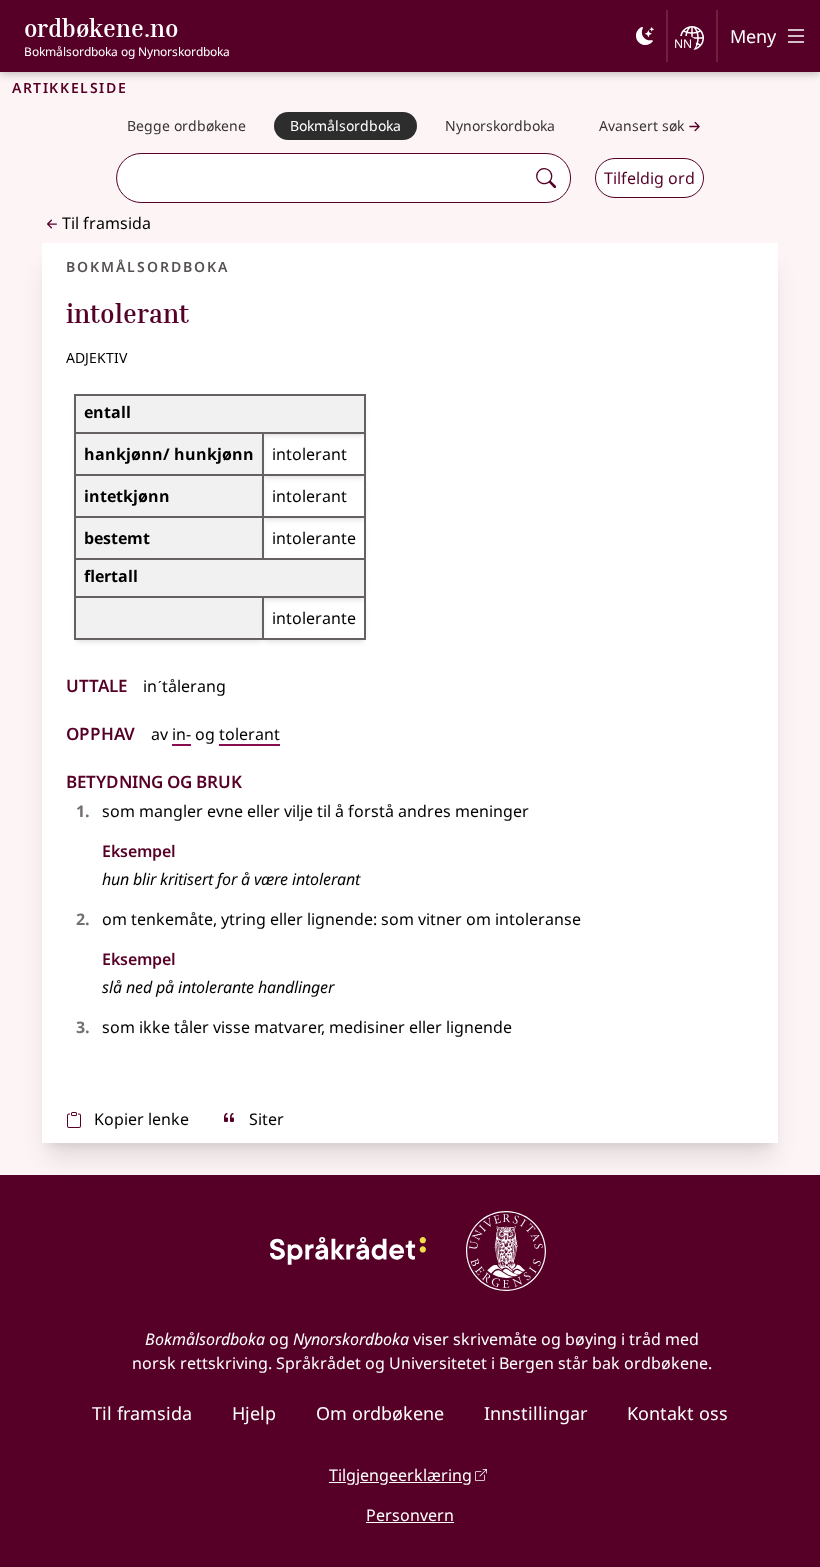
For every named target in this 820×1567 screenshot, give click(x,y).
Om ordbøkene (380, 1413)
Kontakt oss (677, 1413)
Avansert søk (641, 125)
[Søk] (546, 178)
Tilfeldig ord (649, 178)
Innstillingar (535, 1413)
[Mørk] (645, 36)
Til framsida (106, 223)
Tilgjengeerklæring (400, 1475)
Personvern (410, 1515)
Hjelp (254, 1413)
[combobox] (323, 178)
